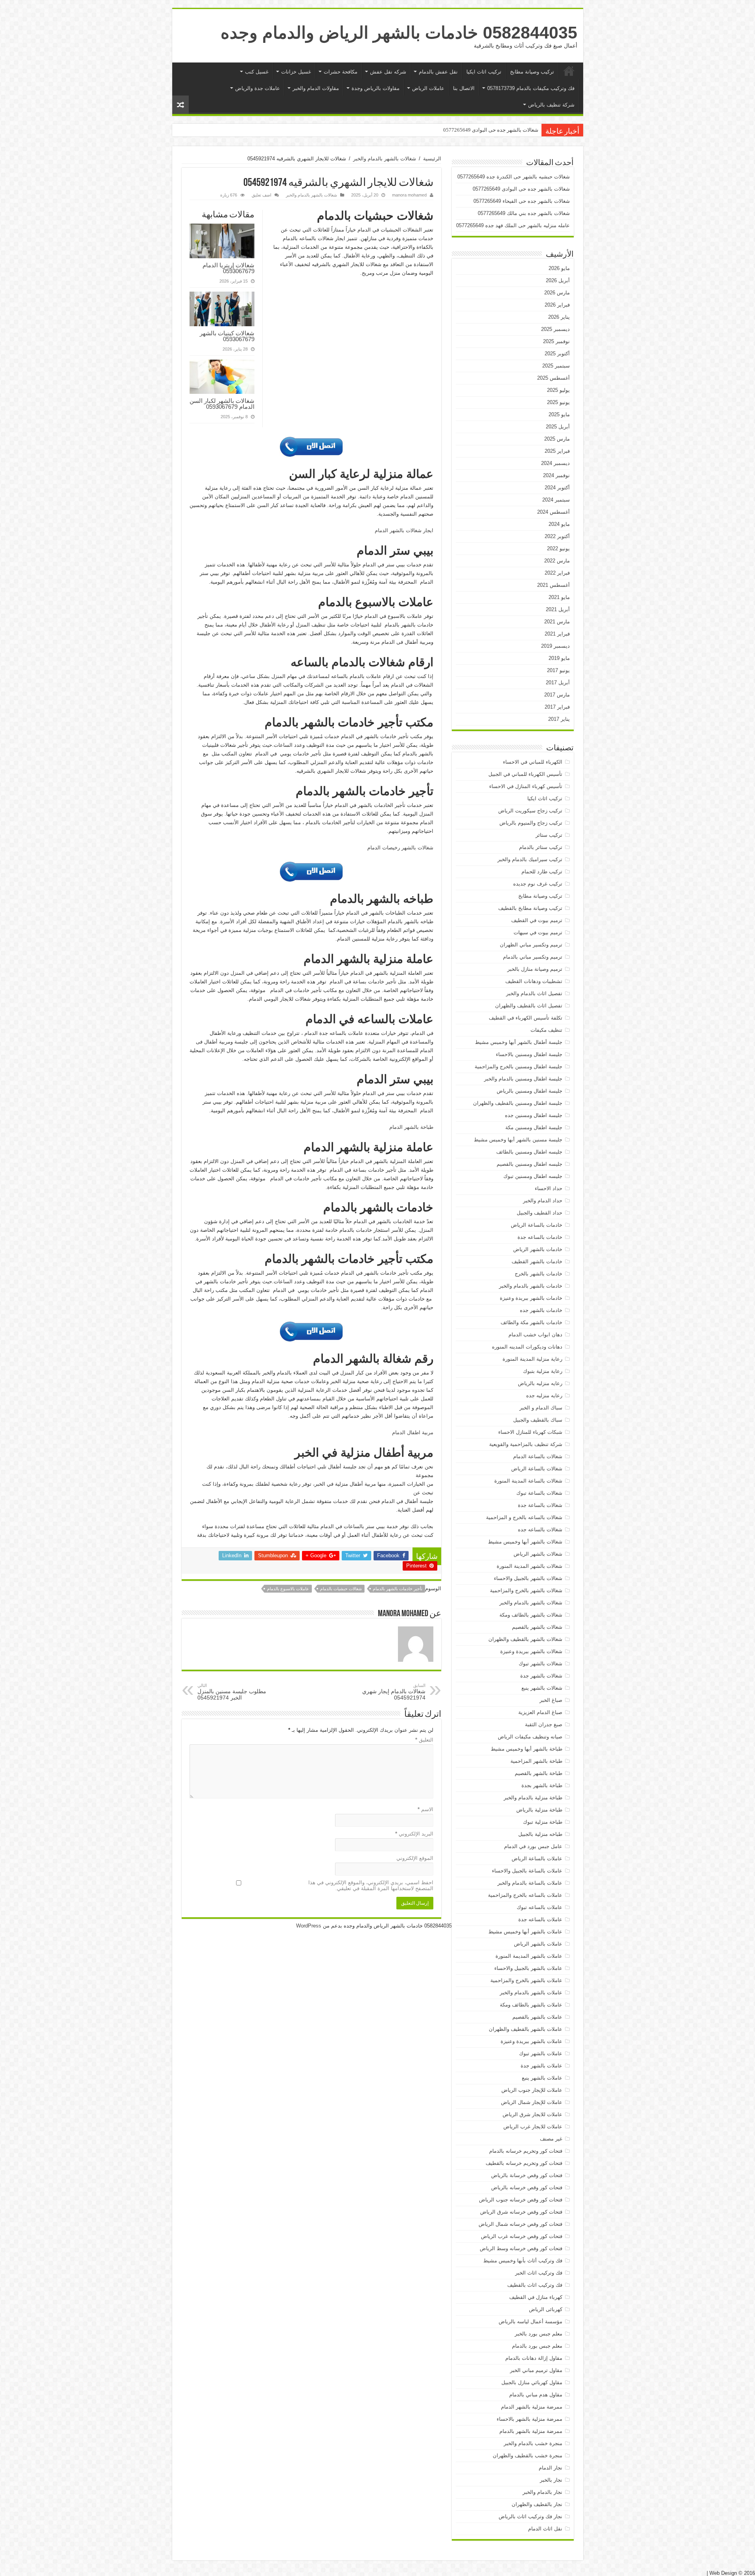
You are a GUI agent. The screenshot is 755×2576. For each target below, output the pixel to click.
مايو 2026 (559, 268)
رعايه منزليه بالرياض (540, 1383)
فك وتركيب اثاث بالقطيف (535, 2285)
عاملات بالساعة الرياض (537, 1859)
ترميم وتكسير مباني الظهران (531, 945)
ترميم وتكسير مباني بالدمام (533, 957)
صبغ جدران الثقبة (544, 1724)
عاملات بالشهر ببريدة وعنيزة (531, 2041)
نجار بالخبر (551, 2480)
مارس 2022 (557, 561)
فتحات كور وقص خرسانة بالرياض (527, 2175)
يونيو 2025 (558, 402)
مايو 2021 (559, 597)
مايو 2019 (559, 658)
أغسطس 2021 (553, 585)
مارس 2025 (557, 439)
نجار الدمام (551, 2468)
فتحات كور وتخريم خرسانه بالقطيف (524, 2163)
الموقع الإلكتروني (415, 1858)
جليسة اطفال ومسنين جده (534, 1115)
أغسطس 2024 (553, 512)
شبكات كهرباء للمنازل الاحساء (530, 1432)
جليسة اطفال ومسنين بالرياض (529, 1091)
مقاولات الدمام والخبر (316, 88)
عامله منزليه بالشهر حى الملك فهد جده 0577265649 (513, 225)
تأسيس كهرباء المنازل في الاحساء (526, 786)
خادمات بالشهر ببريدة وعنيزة (531, 1298)
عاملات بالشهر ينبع (542, 2078)
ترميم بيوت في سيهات (538, 932)
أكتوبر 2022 (557, 536)
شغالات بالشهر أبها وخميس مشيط (525, 1542)
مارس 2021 (557, 622)
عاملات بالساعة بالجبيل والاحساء (527, 1871)
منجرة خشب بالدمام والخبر (533, 2443)
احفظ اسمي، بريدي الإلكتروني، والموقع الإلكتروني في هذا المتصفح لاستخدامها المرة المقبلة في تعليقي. (371, 1885)
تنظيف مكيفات (546, 1030)
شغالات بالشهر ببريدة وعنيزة (531, 1651)
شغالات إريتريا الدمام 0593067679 (228, 268)
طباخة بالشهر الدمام (411, 1127)
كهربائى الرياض (546, 2309)
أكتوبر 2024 (557, 488)
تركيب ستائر (549, 835)
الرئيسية (569, 71)
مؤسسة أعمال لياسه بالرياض (530, 2322)
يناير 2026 (559, 317)
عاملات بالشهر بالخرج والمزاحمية (526, 1980)
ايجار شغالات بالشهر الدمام (404, 530)
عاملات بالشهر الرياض (538, 1944)
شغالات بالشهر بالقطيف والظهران (525, 1639)
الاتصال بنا (464, 88)
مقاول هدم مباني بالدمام (536, 2395)
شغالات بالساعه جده (540, 1530)
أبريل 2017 (558, 683)
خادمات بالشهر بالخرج (539, 1274)
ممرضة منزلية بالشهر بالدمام (531, 2431)
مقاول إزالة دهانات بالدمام (534, 2358)
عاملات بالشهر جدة (541, 2066)
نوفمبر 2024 (556, 475)
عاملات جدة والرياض (258, 88)
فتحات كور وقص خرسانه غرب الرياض (522, 2236)
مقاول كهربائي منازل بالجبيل (532, 2382)
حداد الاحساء (549, 1188)
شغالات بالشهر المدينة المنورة (529, 1566)
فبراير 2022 (557, 573)
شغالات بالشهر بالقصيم (537, 1627)
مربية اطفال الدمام (413, 1432)
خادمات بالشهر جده (541, 1310)
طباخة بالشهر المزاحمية (536, 1761)
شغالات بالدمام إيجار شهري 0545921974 (394, 1692)
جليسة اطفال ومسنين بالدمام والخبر (523, 1079)
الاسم (425, 1809)
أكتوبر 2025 (557, 354)
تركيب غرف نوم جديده (538, 884)
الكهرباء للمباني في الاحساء (533, 762)
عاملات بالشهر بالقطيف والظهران (526, 2029)
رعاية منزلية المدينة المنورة (532, 1359)
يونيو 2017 (558, 670)
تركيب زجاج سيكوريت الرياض (530, 811)
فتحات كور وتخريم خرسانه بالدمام (526, 2151)
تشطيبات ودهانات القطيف (534, 981)
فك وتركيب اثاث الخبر (539, 2273)
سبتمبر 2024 (556, 500)
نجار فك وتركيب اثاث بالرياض (530, 2516)
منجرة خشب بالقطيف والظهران (528, 2456)
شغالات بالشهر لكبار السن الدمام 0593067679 (222, 404)
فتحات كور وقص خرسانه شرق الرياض (521, 2212)
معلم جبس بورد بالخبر (539, 2334)
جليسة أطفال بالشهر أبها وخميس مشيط (519, 1042)
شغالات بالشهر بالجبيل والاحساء (528, 1578)
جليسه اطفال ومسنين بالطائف (529, 1152)
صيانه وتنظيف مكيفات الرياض (530, 1737)
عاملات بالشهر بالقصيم (537, 2017)
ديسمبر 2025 (555, 329)
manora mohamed (409, 195)
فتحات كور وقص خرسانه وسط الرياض (521, 2248)
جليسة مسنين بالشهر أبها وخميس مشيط (518, 1140)
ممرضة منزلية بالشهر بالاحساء (529, 2419)
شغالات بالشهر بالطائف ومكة (531, 1615)
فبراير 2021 (557, 634)
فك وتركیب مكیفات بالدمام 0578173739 (531, 88)
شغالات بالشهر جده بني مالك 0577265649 (524, 213)
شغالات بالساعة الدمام (538, 1456)
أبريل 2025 (558, 427)
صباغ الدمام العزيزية (540, 1712)
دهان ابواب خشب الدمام (535, 1335)
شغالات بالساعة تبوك (539, 1493)
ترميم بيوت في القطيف (537, 920)
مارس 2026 (557, 293)
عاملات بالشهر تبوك (541, 2053)
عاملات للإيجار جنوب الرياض (532, 2090)
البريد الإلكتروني (414, 1834)
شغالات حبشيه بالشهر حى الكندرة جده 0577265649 (514, 177)
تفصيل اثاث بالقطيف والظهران (529, 1006)
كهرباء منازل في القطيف (536, 2297)
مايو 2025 (559, 414)
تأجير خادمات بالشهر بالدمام (398, 1589)
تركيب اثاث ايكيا (484, 72)
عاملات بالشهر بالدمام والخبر (531, 1993)
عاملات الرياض (428, 88)
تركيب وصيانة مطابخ (532, 72)
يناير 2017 (559, 719)
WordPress (309, 1926)
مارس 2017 (557, 695)
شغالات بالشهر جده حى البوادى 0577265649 (521, 189)
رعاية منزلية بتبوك (543, 1371)
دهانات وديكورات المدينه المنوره (527, 1347)
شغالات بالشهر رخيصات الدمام (400, 848)
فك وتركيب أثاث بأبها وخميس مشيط (523, 2261)
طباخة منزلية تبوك (543, 1822)
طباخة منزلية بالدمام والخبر (533, 1798)
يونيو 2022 (558, 548)
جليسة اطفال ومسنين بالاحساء (529, 1054)
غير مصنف (551, 2139)
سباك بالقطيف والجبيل (538, 1420)
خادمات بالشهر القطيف (537, 1261)
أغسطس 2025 (553, 378)
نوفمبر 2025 (556, 341)
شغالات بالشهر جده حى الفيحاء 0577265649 (491, 130)
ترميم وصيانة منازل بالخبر (535, 969)
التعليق (424, 1740)
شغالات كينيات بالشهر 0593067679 (227, 336)
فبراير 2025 (557, 451)
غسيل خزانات (296, 72)
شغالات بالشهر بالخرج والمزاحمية (526, 1590)
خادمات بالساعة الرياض (537, 1225)
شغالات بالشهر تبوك (540, 1664)
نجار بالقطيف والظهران (537, 2504)
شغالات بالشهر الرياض (538, 1554)
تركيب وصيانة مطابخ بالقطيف (530, 908)
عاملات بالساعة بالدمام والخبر (530, 1883)
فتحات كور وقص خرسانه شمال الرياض (520, 2224)
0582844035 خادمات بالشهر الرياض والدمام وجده (399, 33)
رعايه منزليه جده (544, 1395)
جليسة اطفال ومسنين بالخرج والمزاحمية (518, 1067)
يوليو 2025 (558, 390)
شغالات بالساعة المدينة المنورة (528, 1481)
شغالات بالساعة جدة (540, 1505)
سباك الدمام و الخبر (541, 1408)
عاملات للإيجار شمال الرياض (532, 2102)
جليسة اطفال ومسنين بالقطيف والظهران (518, 1103)
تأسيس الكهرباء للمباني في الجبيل (525, 774)
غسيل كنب (257, 72)
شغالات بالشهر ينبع (542, 1688)
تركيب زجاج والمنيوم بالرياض (531, 823)
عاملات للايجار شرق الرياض (532, 2114)
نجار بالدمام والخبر (542, 2492)
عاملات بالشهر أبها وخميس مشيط (525, 1932)
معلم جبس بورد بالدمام (537, 2346)
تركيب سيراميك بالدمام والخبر (530, 859)
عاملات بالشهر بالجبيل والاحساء (528, 1968)
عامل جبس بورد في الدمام (533, 1846)
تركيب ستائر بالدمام (541, 847)
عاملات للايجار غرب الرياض (533, 2127)
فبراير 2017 (557, 707)
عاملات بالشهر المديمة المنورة (529, 1956)
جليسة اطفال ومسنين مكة (534, 1127)
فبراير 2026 (557, 305)
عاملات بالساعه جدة (540, 1919)
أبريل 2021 (558, 609)
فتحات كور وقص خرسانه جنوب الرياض (521, 2200)
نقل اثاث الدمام (545, 2529)
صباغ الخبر (551, 1700)
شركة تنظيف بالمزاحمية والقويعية (526, 1444)
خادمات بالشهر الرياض (538, 1249)
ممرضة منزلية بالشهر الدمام (532, 2407)
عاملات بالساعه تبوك (540, 1907)
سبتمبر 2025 (556, 366)
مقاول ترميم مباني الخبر (536, 2370)
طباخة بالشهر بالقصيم (539, 1773)
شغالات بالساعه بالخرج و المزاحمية (524, 1517)
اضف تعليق (261, 195)
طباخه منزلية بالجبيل (540, 1834)
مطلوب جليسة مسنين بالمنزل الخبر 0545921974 (232, 1692)
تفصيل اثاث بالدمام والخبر (534, 993)
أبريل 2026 (558, 280)
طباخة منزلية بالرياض (539, 1810)
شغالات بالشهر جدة (541, 1676)
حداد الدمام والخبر (543, 1201)
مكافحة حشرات (341, 72)
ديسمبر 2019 (555, 646)
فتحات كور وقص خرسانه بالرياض (527, 2187)
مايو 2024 (559, 524)
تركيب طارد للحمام (542, 872)
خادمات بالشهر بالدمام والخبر (531, 1286)
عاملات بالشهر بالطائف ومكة (531, 2005)
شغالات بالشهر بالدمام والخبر (385, 159)
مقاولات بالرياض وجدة (376, 88)
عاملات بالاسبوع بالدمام (288, 1589)
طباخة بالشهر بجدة (542, 1785)
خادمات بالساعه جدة (540, 1237)
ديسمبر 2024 (555, 463)
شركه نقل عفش (388, 72)
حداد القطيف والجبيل (540, 1213)
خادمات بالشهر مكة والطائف (531, 1322)
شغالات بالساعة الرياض (537, 1469)
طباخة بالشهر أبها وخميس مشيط (527, 1749)
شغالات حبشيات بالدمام (341, 1589)
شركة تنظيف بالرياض (551, 105)
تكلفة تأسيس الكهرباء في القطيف (526, 1018)
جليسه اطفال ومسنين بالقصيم (529, 1164)
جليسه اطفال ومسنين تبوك (533, 1176)
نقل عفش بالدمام (438, 72)
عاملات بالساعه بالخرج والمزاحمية (525, 1895)
